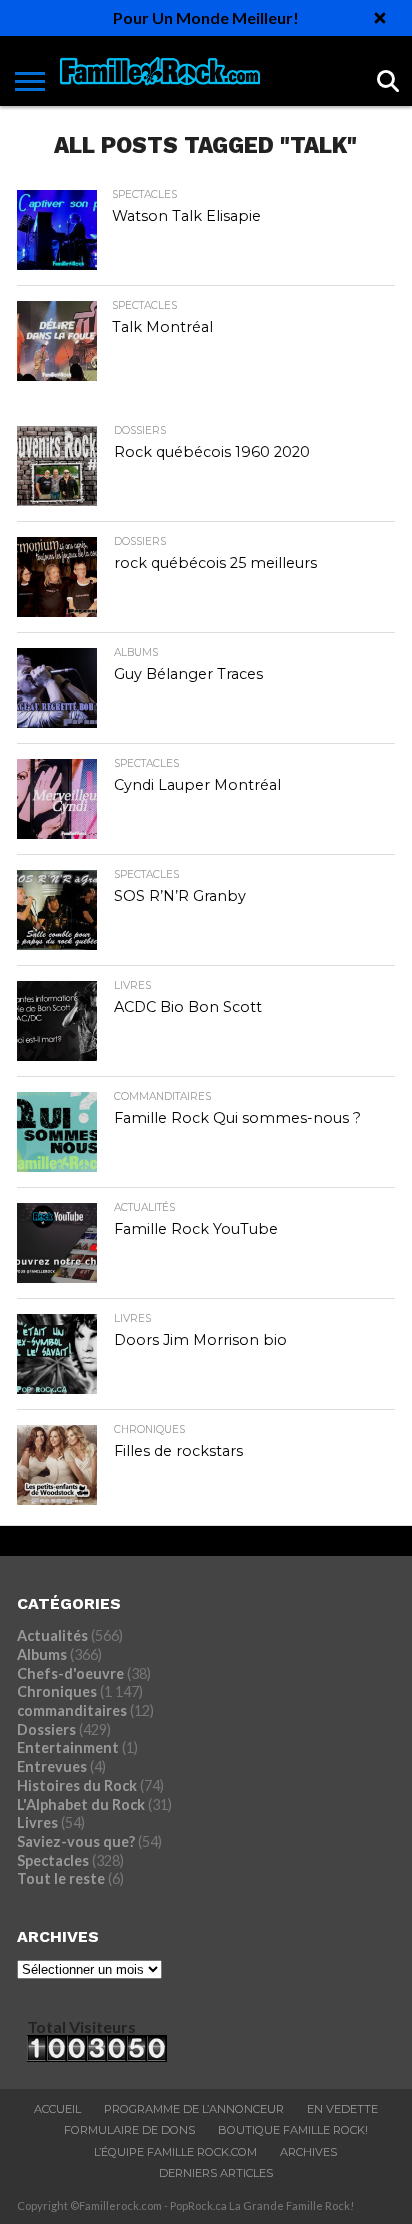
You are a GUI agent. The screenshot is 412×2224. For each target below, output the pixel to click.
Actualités (52, 1635)
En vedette (342, 2109)
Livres (37, 1822)
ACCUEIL (57, 2109)
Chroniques (57, 1691)
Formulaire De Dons (129, 2130)
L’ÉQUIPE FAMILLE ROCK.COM (175, 2152)
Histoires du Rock (77, 1785)
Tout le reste (61, 1878)
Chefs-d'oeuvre (70, 1673)
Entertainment (68, 1747)
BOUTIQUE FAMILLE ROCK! (293, 2130)
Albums (42, 1654)
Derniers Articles (216, 2173)
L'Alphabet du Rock (81, 1804)
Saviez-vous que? (76, 1841)
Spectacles (53, 1860)
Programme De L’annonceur (194, 2109)
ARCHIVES (308, 2152)
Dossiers (46, 1729)
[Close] (380, 18)
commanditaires (72, 1710)
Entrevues (52, 1766)
